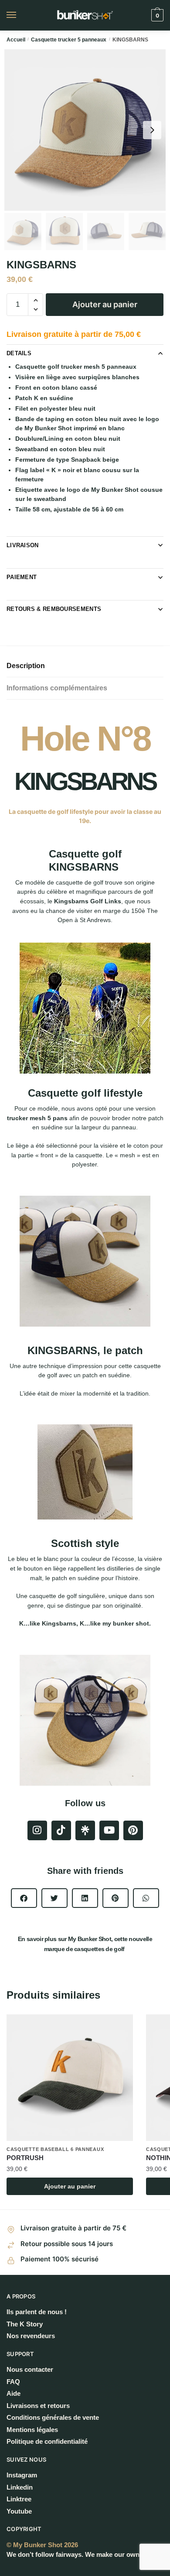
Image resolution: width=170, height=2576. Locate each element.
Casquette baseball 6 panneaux (55, 2149)
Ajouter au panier (105, 304)
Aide (14, 2393)
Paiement (22, 577)
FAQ (13, 2382)
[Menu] (20, 15)
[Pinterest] (133, 1830)
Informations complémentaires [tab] (57, 688)
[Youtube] (109, 1830)
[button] (24, 1898)
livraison (23, 545)
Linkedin (20, 2487)
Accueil (16, 40)
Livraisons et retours (38, 2406)
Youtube (19, 2511)
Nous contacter (30, 2369)
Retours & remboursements (54, 609)
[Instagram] (37, 1830)
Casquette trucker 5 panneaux (69, 40)
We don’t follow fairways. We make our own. (74, 2554)
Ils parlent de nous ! (37, 2312)
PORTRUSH (25, 2158)
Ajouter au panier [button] (70, 2186)
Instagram (22, 2475)
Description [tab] (26, 666)
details (19, 353)
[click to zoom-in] (85, 130)
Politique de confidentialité (47, 2441)
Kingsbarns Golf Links (88, 901)
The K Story (25, 2324)
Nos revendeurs (31, 2336)
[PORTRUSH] (70, 2078)
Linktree (19, 2499)
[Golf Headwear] (85, 1830)
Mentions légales (32, 2430)
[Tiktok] (61, 1830)
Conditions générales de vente (53, 2417)
